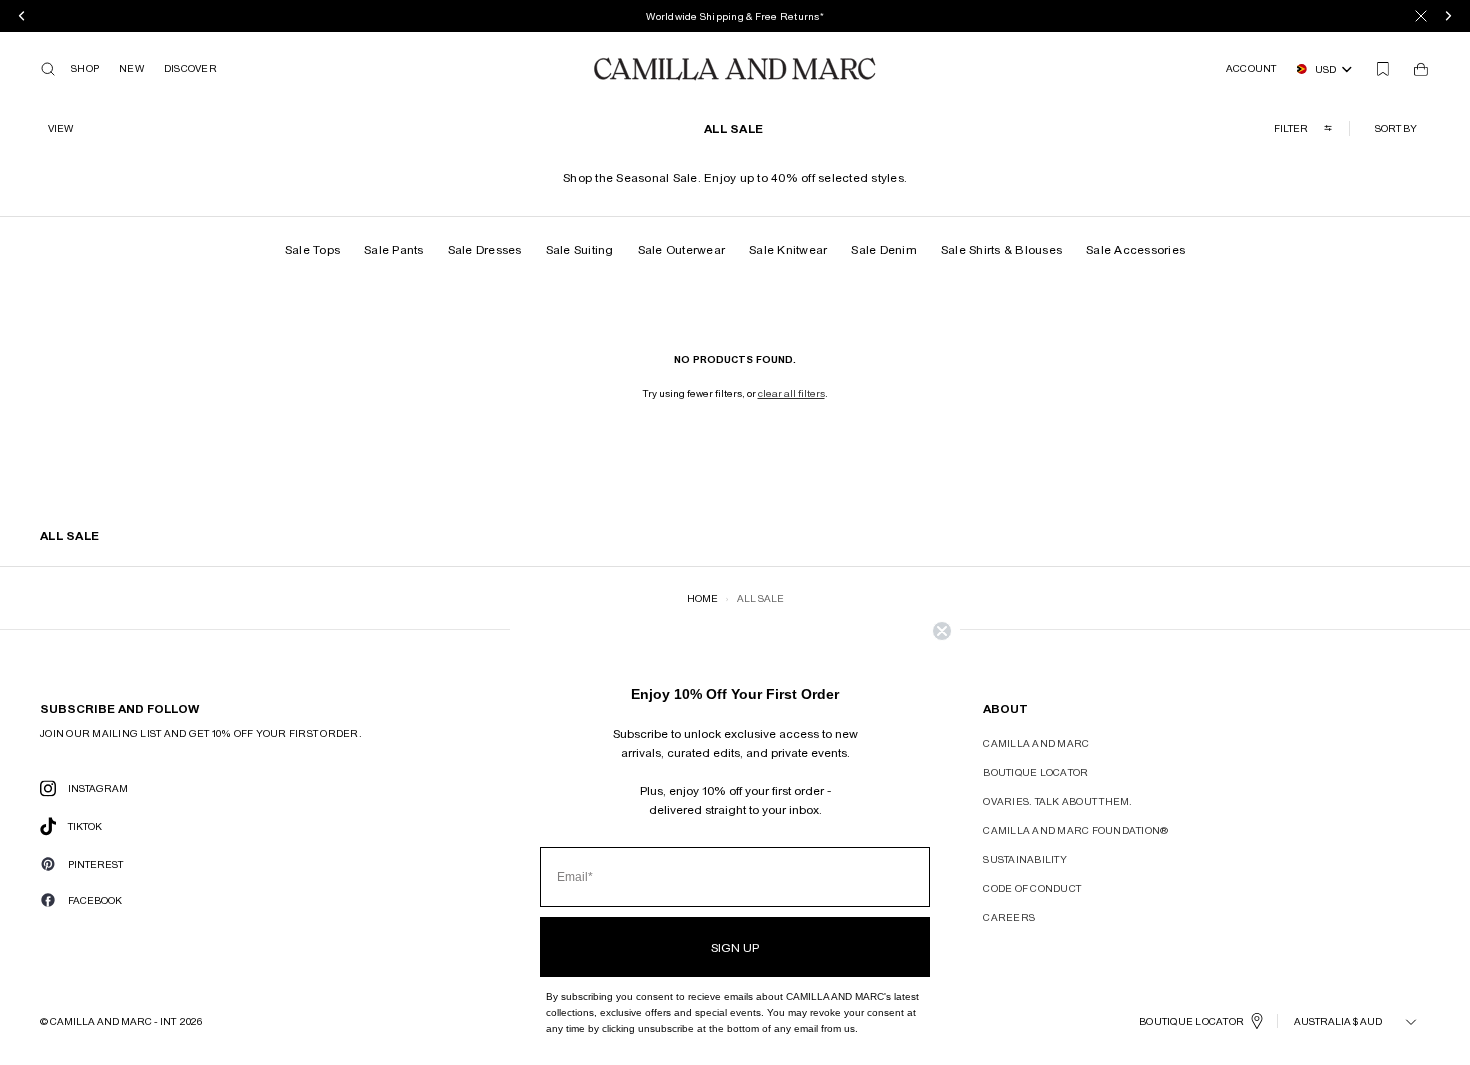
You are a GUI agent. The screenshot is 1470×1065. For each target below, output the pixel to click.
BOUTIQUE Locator (1191, 1021)
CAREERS (1009, 917)
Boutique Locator (1035, 772)
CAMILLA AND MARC (1036, 743)
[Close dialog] (942, 631)
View (60, 128)
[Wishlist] (1383, 69)
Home (702, 598)
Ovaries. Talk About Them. (1057, 801)
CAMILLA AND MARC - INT (113, 1021)
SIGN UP (735, 947)
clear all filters (791, 393)
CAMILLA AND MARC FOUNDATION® (1075, 830)
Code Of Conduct (1032, 888)
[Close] (1421, 16)
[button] (1398, 128)
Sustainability (1025, 859)
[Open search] (48, 69)
